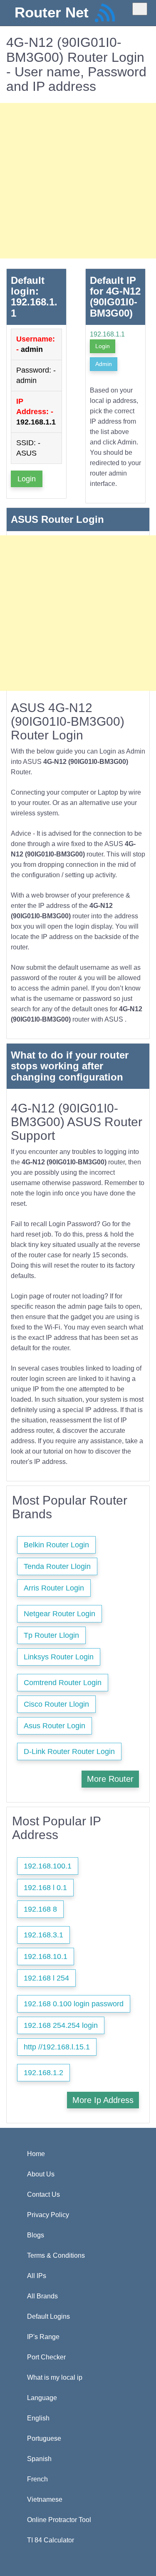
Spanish (39, 2459)
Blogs (36, 2235)
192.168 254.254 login (61, 2025)
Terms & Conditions (56, 2255)
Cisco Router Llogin (56, 1704)
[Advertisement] (78, 181)
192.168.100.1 (48, 1866)
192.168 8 (40, 1909)
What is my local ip (55, 2377)
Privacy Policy (48, 2215)
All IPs (37, 2276)
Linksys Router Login (59, 1657)
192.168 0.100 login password (74, 2004)
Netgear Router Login (59, 1614)
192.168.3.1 (43, 1935)
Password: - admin (36, 375)
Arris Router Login (54, 1588)
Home (36, 2154)
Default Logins (48, 2316)
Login (27, 479)
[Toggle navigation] (140, 9)
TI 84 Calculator (51, 2540)
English (38, 2418)
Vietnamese (45, 2499)
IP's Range (43, 2337)
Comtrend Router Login (63, 1683)
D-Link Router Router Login (69, 1751)
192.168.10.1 (46, 1956)
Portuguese (44, 2438)
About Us (41, 2174)
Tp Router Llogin (51, 1635)
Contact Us (43, 2194)
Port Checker (46, 2357)
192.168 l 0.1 (45, 1888)
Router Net (52, 12)
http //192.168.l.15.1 (57, 2047)
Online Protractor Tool (59, 2520)
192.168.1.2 (43, 2073)
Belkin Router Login (56, 1545)
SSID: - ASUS (28, 448)
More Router (110, 1779)
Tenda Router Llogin (57, 1566)
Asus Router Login (54, 1726)
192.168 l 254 (46, 1978)
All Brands (42, 2296)
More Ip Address (103, 2100)
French (37, 2479)
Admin (104, 364)
